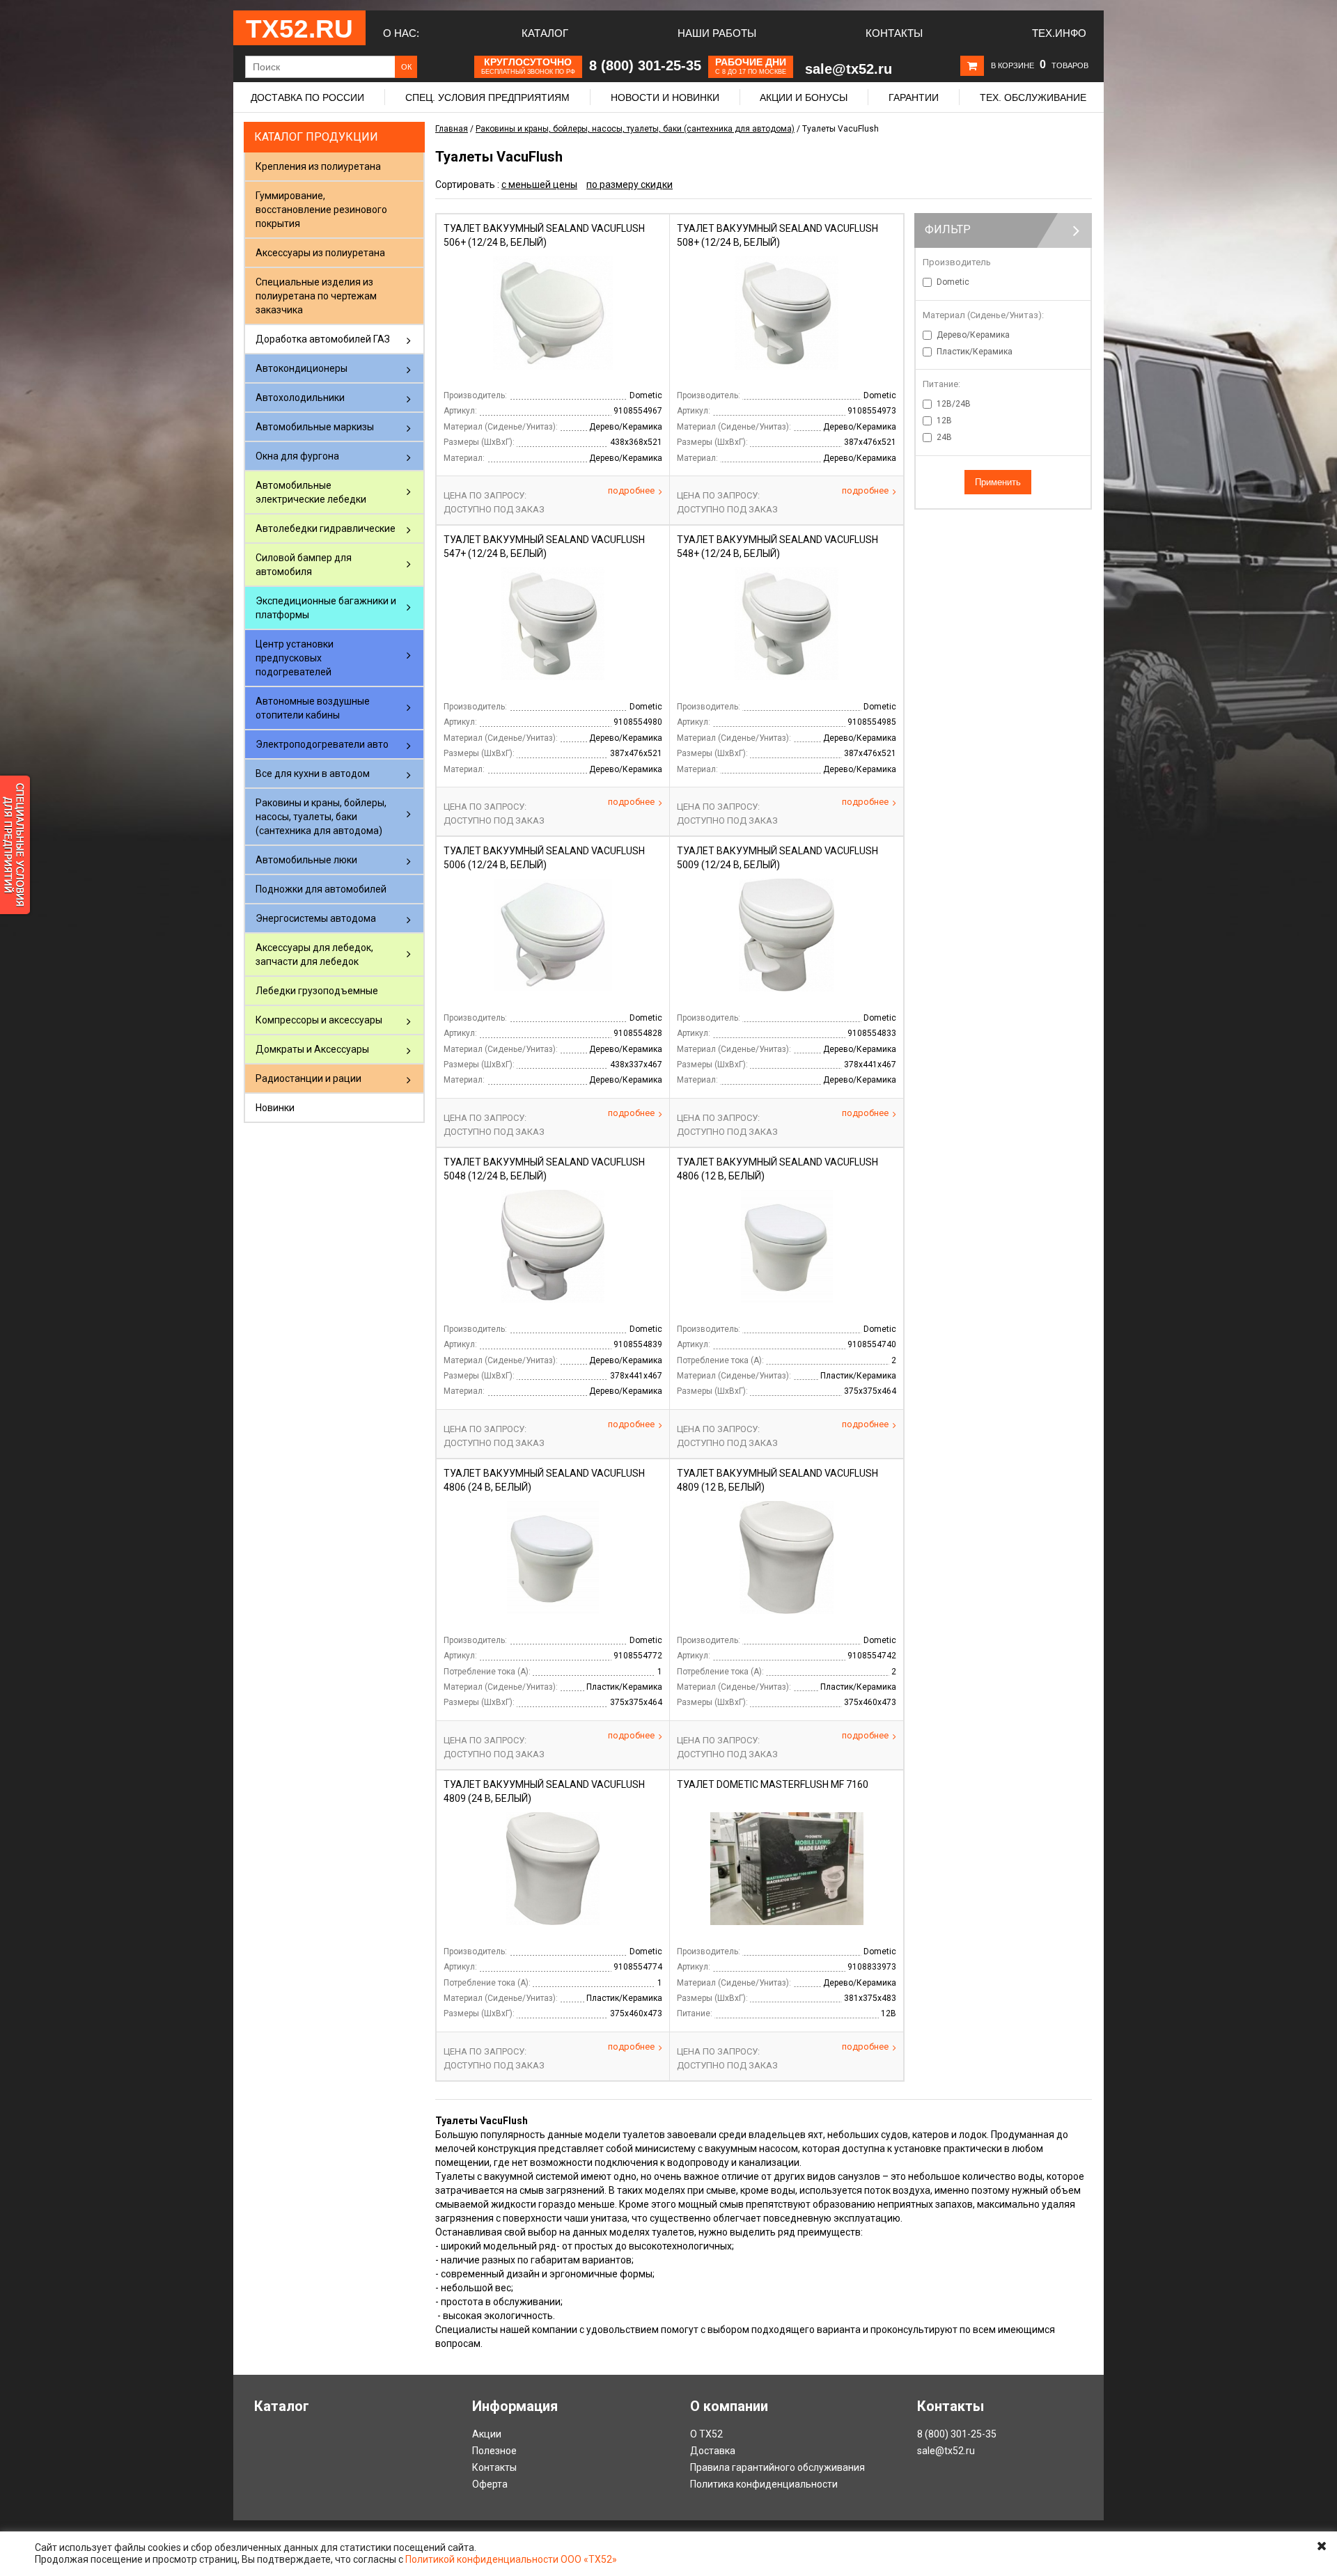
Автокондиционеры (302, 368)
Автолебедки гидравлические (326, 528)
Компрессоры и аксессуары (319, 1020)
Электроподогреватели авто (322, 744)
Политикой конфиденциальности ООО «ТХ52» (511, 2559)
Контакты (894, 33)
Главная (452, 129)
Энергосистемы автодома (316, 918)
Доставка (713, 2451)
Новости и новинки (665, 97)
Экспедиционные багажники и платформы (326, 608)
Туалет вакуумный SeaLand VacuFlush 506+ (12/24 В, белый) (544, 235)
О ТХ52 (706, 2434)
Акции (487, 2434)
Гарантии (914, 97)
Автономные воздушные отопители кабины (313, 708)
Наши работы (717, 33)
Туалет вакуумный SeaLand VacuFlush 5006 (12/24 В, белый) (544, 858)
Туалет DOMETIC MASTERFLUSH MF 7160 (773, 1784)
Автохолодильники (300, 398)
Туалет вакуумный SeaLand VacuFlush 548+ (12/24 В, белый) (777, 547)
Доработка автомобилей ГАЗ (323, 339)
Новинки (275, 1108)
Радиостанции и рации (308, 1078)
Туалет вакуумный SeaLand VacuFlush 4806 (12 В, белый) (777, 1169)
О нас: (401, 33)
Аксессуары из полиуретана (320, 253)
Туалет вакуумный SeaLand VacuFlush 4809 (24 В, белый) (544, 1791)
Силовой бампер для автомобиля (304, 565)
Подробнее (631, 490)
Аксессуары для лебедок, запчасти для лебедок (314, 955)
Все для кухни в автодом (313, 773)
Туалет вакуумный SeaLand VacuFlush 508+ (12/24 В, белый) (777, 235)
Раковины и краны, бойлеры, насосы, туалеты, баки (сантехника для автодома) (321, 817)
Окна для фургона (297, 456)
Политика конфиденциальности (764, 2484)
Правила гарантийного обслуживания (777, 2467)
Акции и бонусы (804, 97)
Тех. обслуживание (1033, 97)
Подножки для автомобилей (321, 889)
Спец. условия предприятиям (487, 97)
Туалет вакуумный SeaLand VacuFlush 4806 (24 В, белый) (544, 1480)
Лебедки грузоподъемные (317, 991)
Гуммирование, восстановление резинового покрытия (321, 210)
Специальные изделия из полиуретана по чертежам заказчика (316, 296)
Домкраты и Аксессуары (312, 1049)
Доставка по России (307, 97)
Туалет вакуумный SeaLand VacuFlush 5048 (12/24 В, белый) (544, 1169)
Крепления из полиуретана (318, 166)
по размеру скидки (630, 184)
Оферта (490, 2484)
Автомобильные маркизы (315, 427)
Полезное (494, 2451)
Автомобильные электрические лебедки (311, 492)
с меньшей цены (539, 184)
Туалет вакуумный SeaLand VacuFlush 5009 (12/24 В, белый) (777, 858)
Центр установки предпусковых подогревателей (295, 658)
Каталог (545, 33)
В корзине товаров (1040, 65)
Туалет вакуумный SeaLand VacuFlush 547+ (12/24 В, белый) (544, 547)
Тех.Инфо (1059, 33)
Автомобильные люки (306, 860)
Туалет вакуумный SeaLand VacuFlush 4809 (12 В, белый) (777, 1480)
